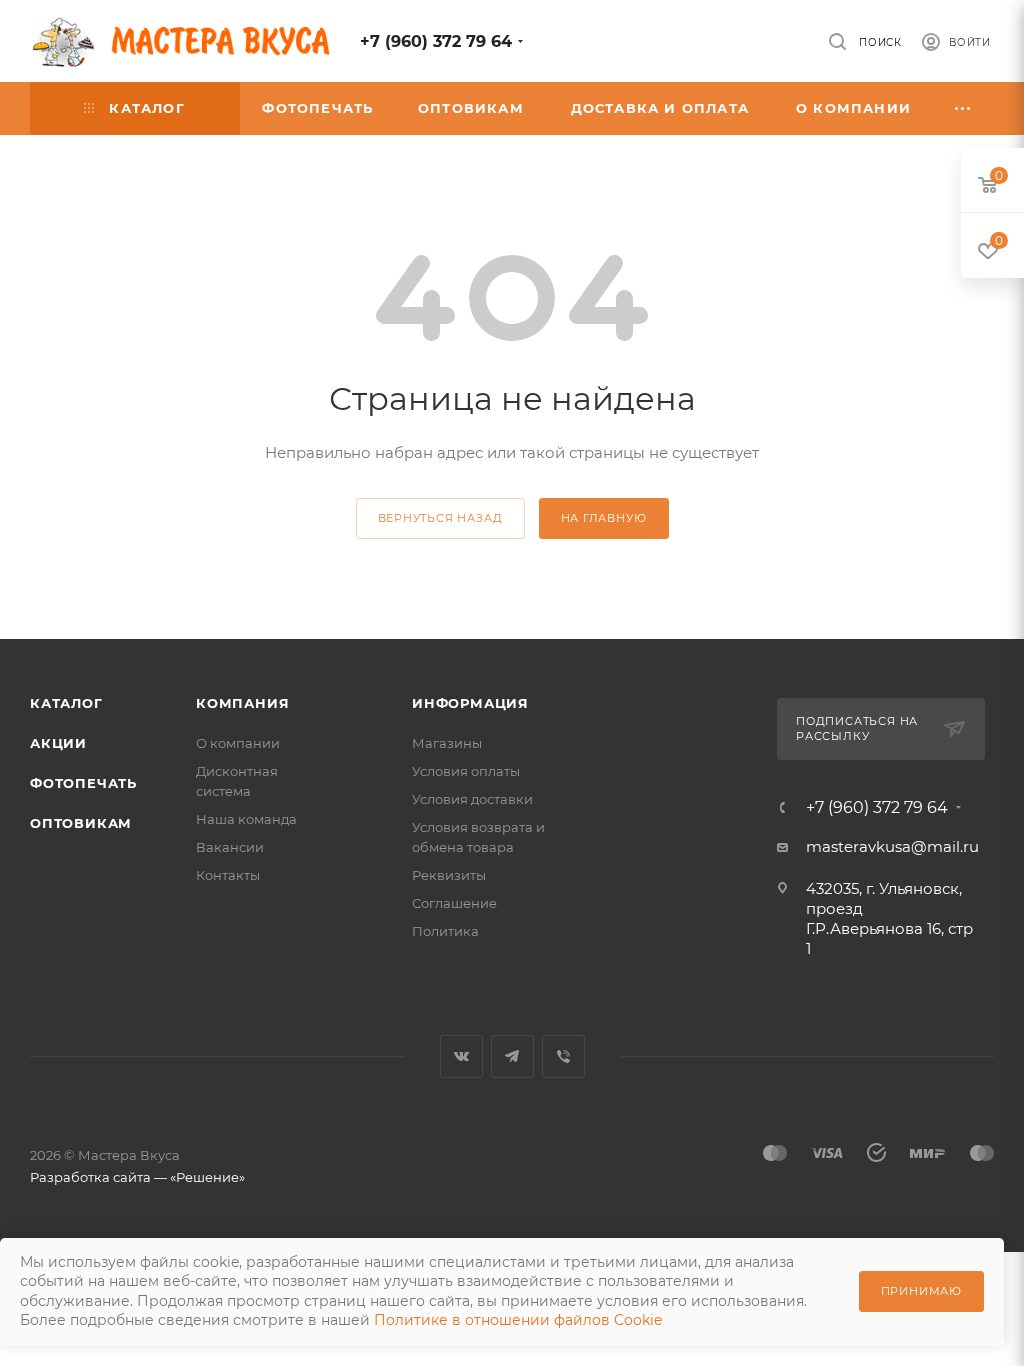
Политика (445, 931)
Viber (563, 1056)
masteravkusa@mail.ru (892, 846)
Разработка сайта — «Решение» (137, 1177)
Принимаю (921, 1291)
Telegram (512, 1056)
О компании (238, 743)
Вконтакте (461, 1056)
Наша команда (246, 819)
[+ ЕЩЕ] (964, 108)
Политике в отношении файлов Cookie (518, 1320)
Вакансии (230, 847)
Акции (58, 743)
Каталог (66, 703)
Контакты (228, 875)
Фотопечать (83, 783)
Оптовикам (81, 823)
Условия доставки (472, 799)
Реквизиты (449, 875)
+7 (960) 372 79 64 (436, 41)
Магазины (447, 743)
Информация (470, 703)
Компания (242, 703)
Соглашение (454, 903)
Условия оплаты (466, 771)
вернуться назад (440, 518)
